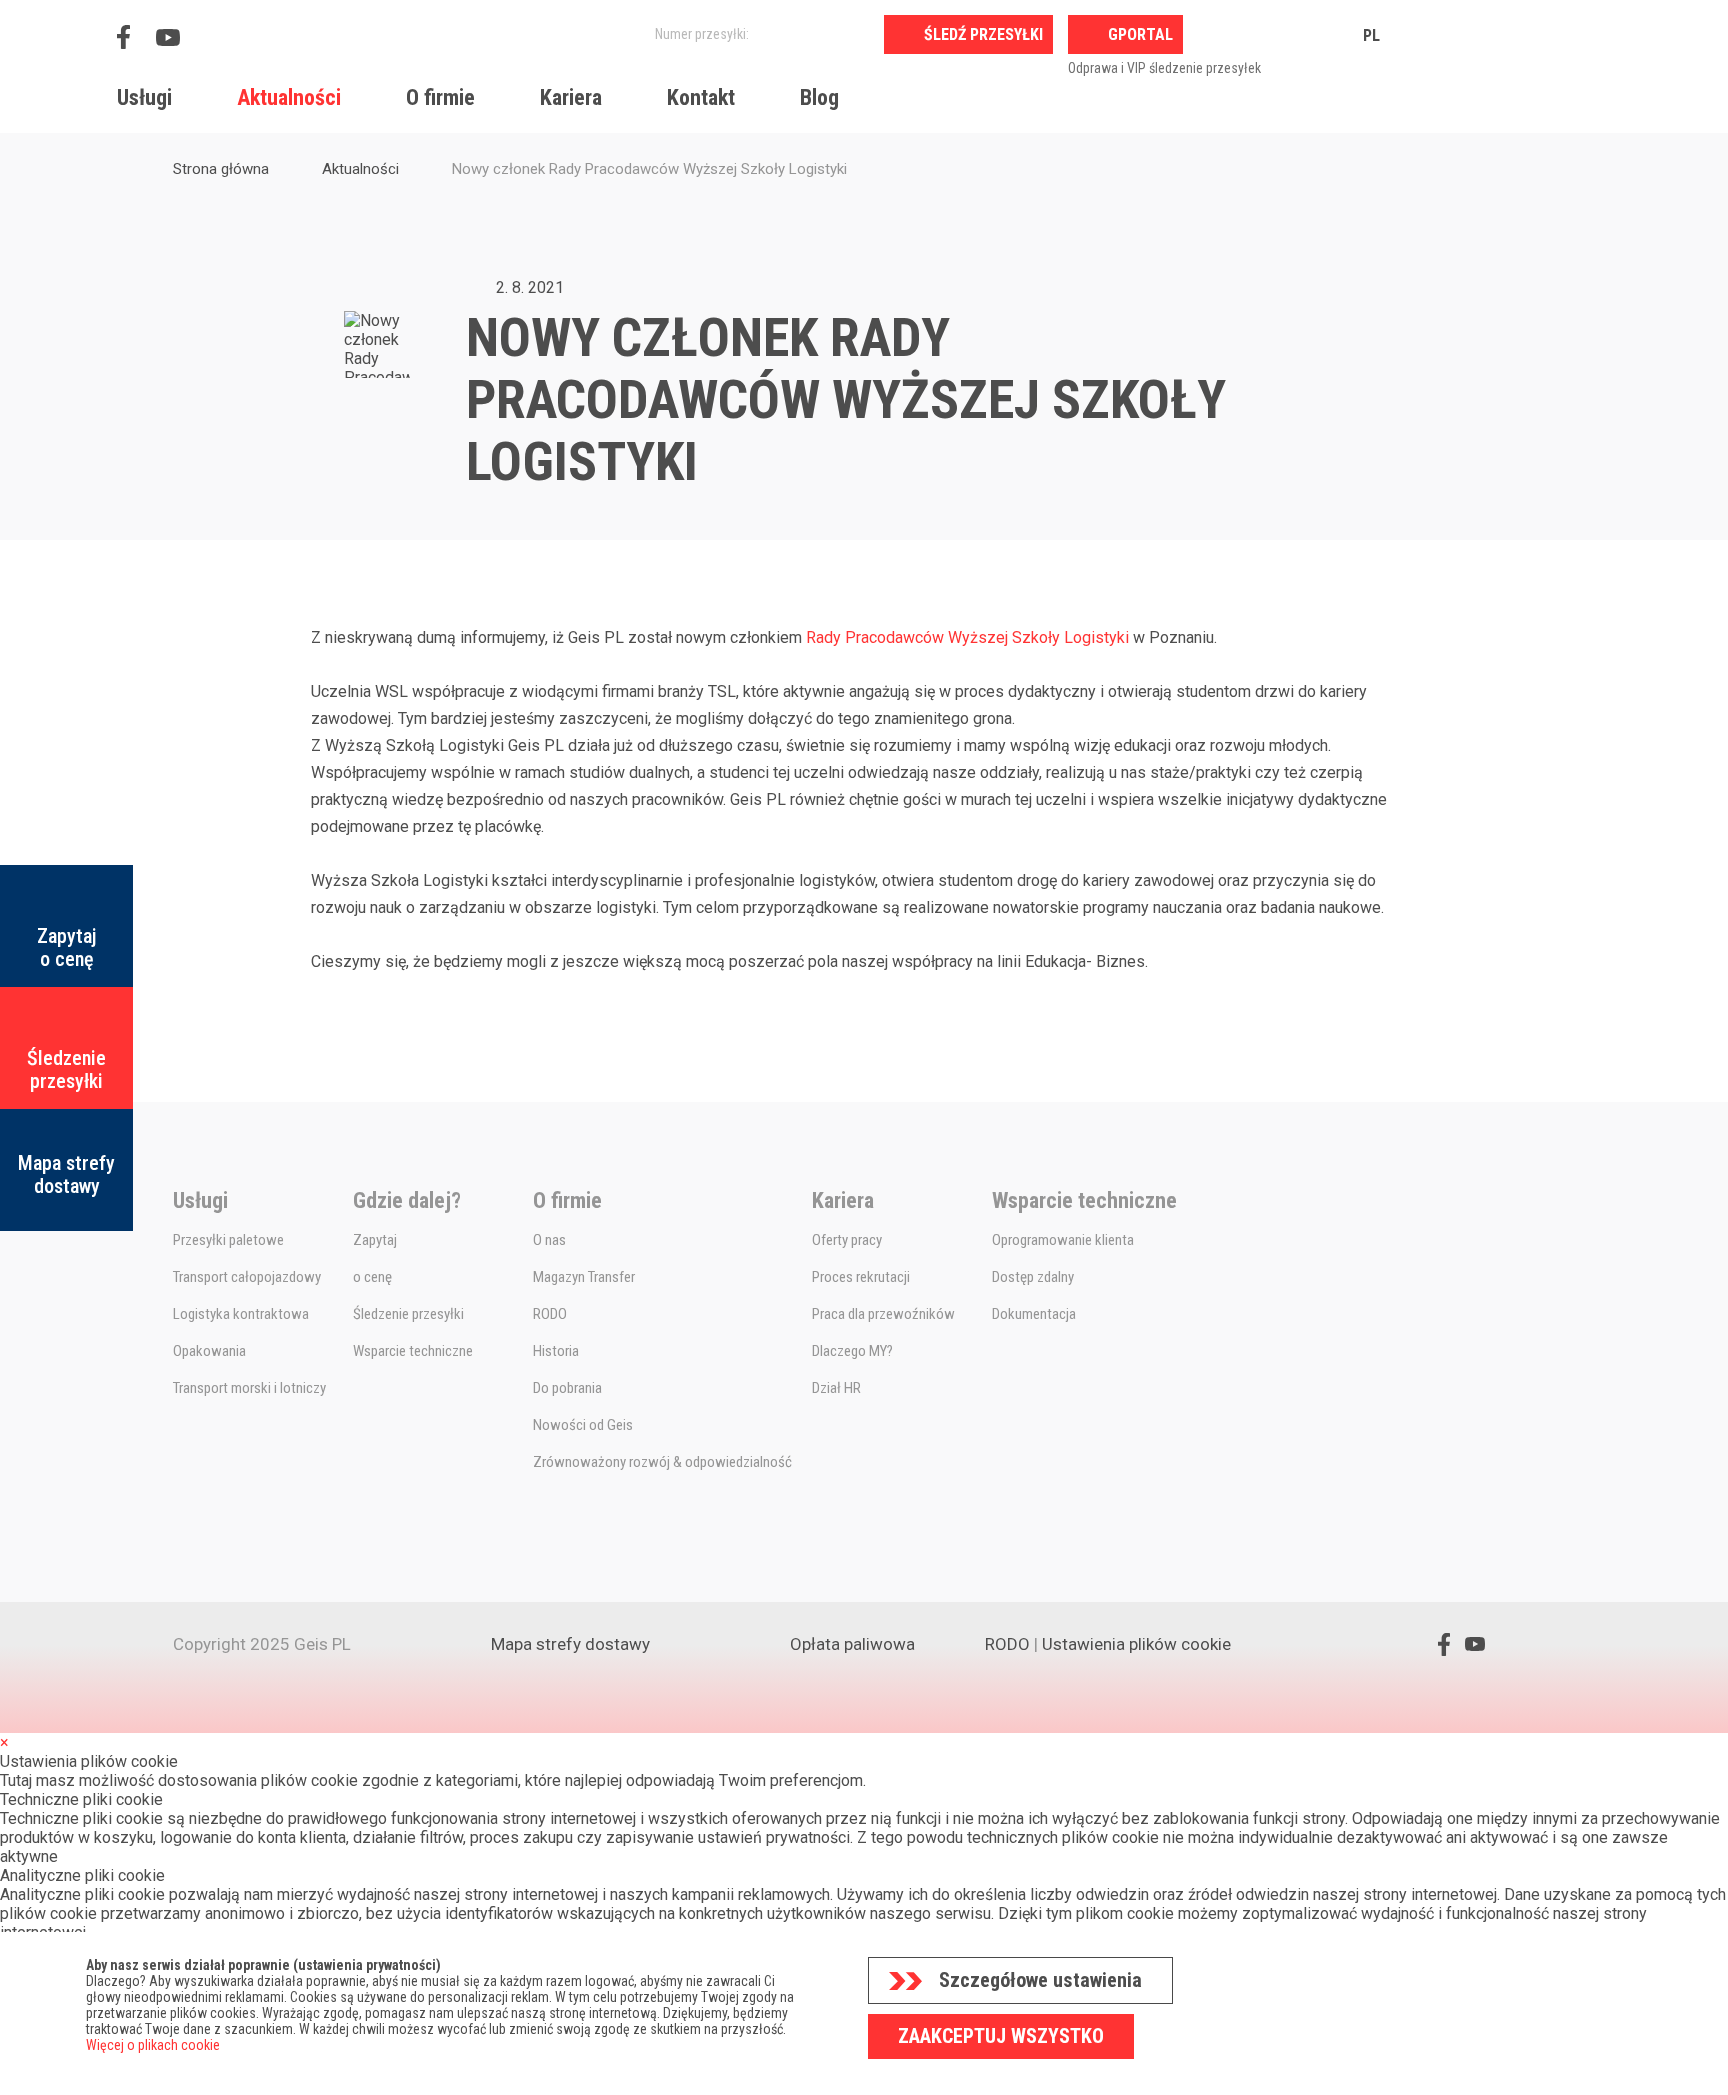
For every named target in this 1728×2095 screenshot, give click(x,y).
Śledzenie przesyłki (66, 1069)
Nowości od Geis (583, 1425)
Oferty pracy (847, 1240)
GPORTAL (1140, 34)
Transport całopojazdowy (247, 1277)
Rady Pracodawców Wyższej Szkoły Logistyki (967, 637)
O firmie (440, 97)
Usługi (144, 97)
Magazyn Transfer (584, 1277)
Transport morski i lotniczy (249, 1388)
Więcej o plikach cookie (153, 2045)
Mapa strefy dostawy (66, 1174)
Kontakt (701, 97)
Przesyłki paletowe (228, 1240)
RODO (550, 1314)
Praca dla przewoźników (883, 1314)
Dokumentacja (1034, 1314)
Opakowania (209, 1351)
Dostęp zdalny (1033, 1277)
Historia (556, 1351)
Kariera (571, 97)
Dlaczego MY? (852, 1351)
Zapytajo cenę (66, 947)
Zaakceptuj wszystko (1001, 2036)
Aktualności (289, 97)
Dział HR (836, 1388)
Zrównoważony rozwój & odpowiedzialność (662, 1462)
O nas (549, 1240)
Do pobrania (567, 1388)
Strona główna (221, 169)
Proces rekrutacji (861, 1277)
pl (1371, 35)
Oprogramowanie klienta (1063, 1240)
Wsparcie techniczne (413, 1351)
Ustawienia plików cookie (1136, 1644)
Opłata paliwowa (852, 1644)
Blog (819, 97)
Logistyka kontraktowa (241, 1314)
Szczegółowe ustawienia (1040, 1980)
